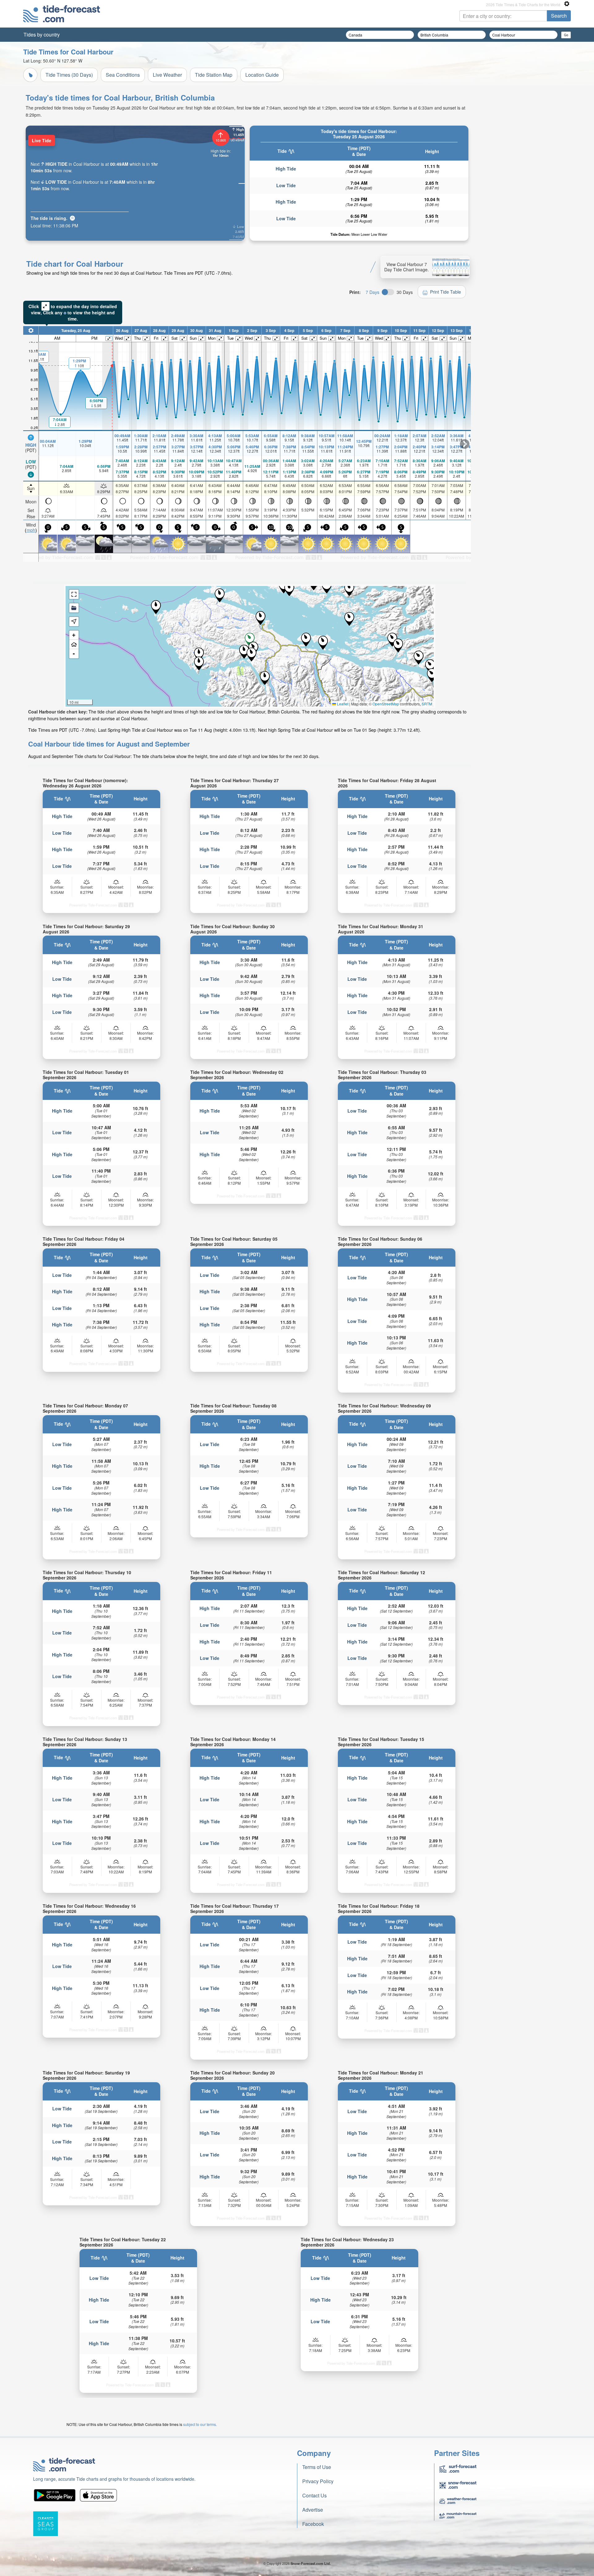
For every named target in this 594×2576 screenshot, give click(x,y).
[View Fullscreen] (74, 594)
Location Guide (262, 75)
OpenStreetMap (386, 704)
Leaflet (342, 704)
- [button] (74, 654)
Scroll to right (465, 444)
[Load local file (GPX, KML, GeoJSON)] (74, 608)
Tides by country (42, 34)
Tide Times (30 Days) (69, 75)
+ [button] (74, 635)
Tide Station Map (214, 75)
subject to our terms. (200, 2424)
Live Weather (167, 75)
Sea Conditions (123, 75)
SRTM (427, 704)
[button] (323, 643)
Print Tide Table (445, 292)
